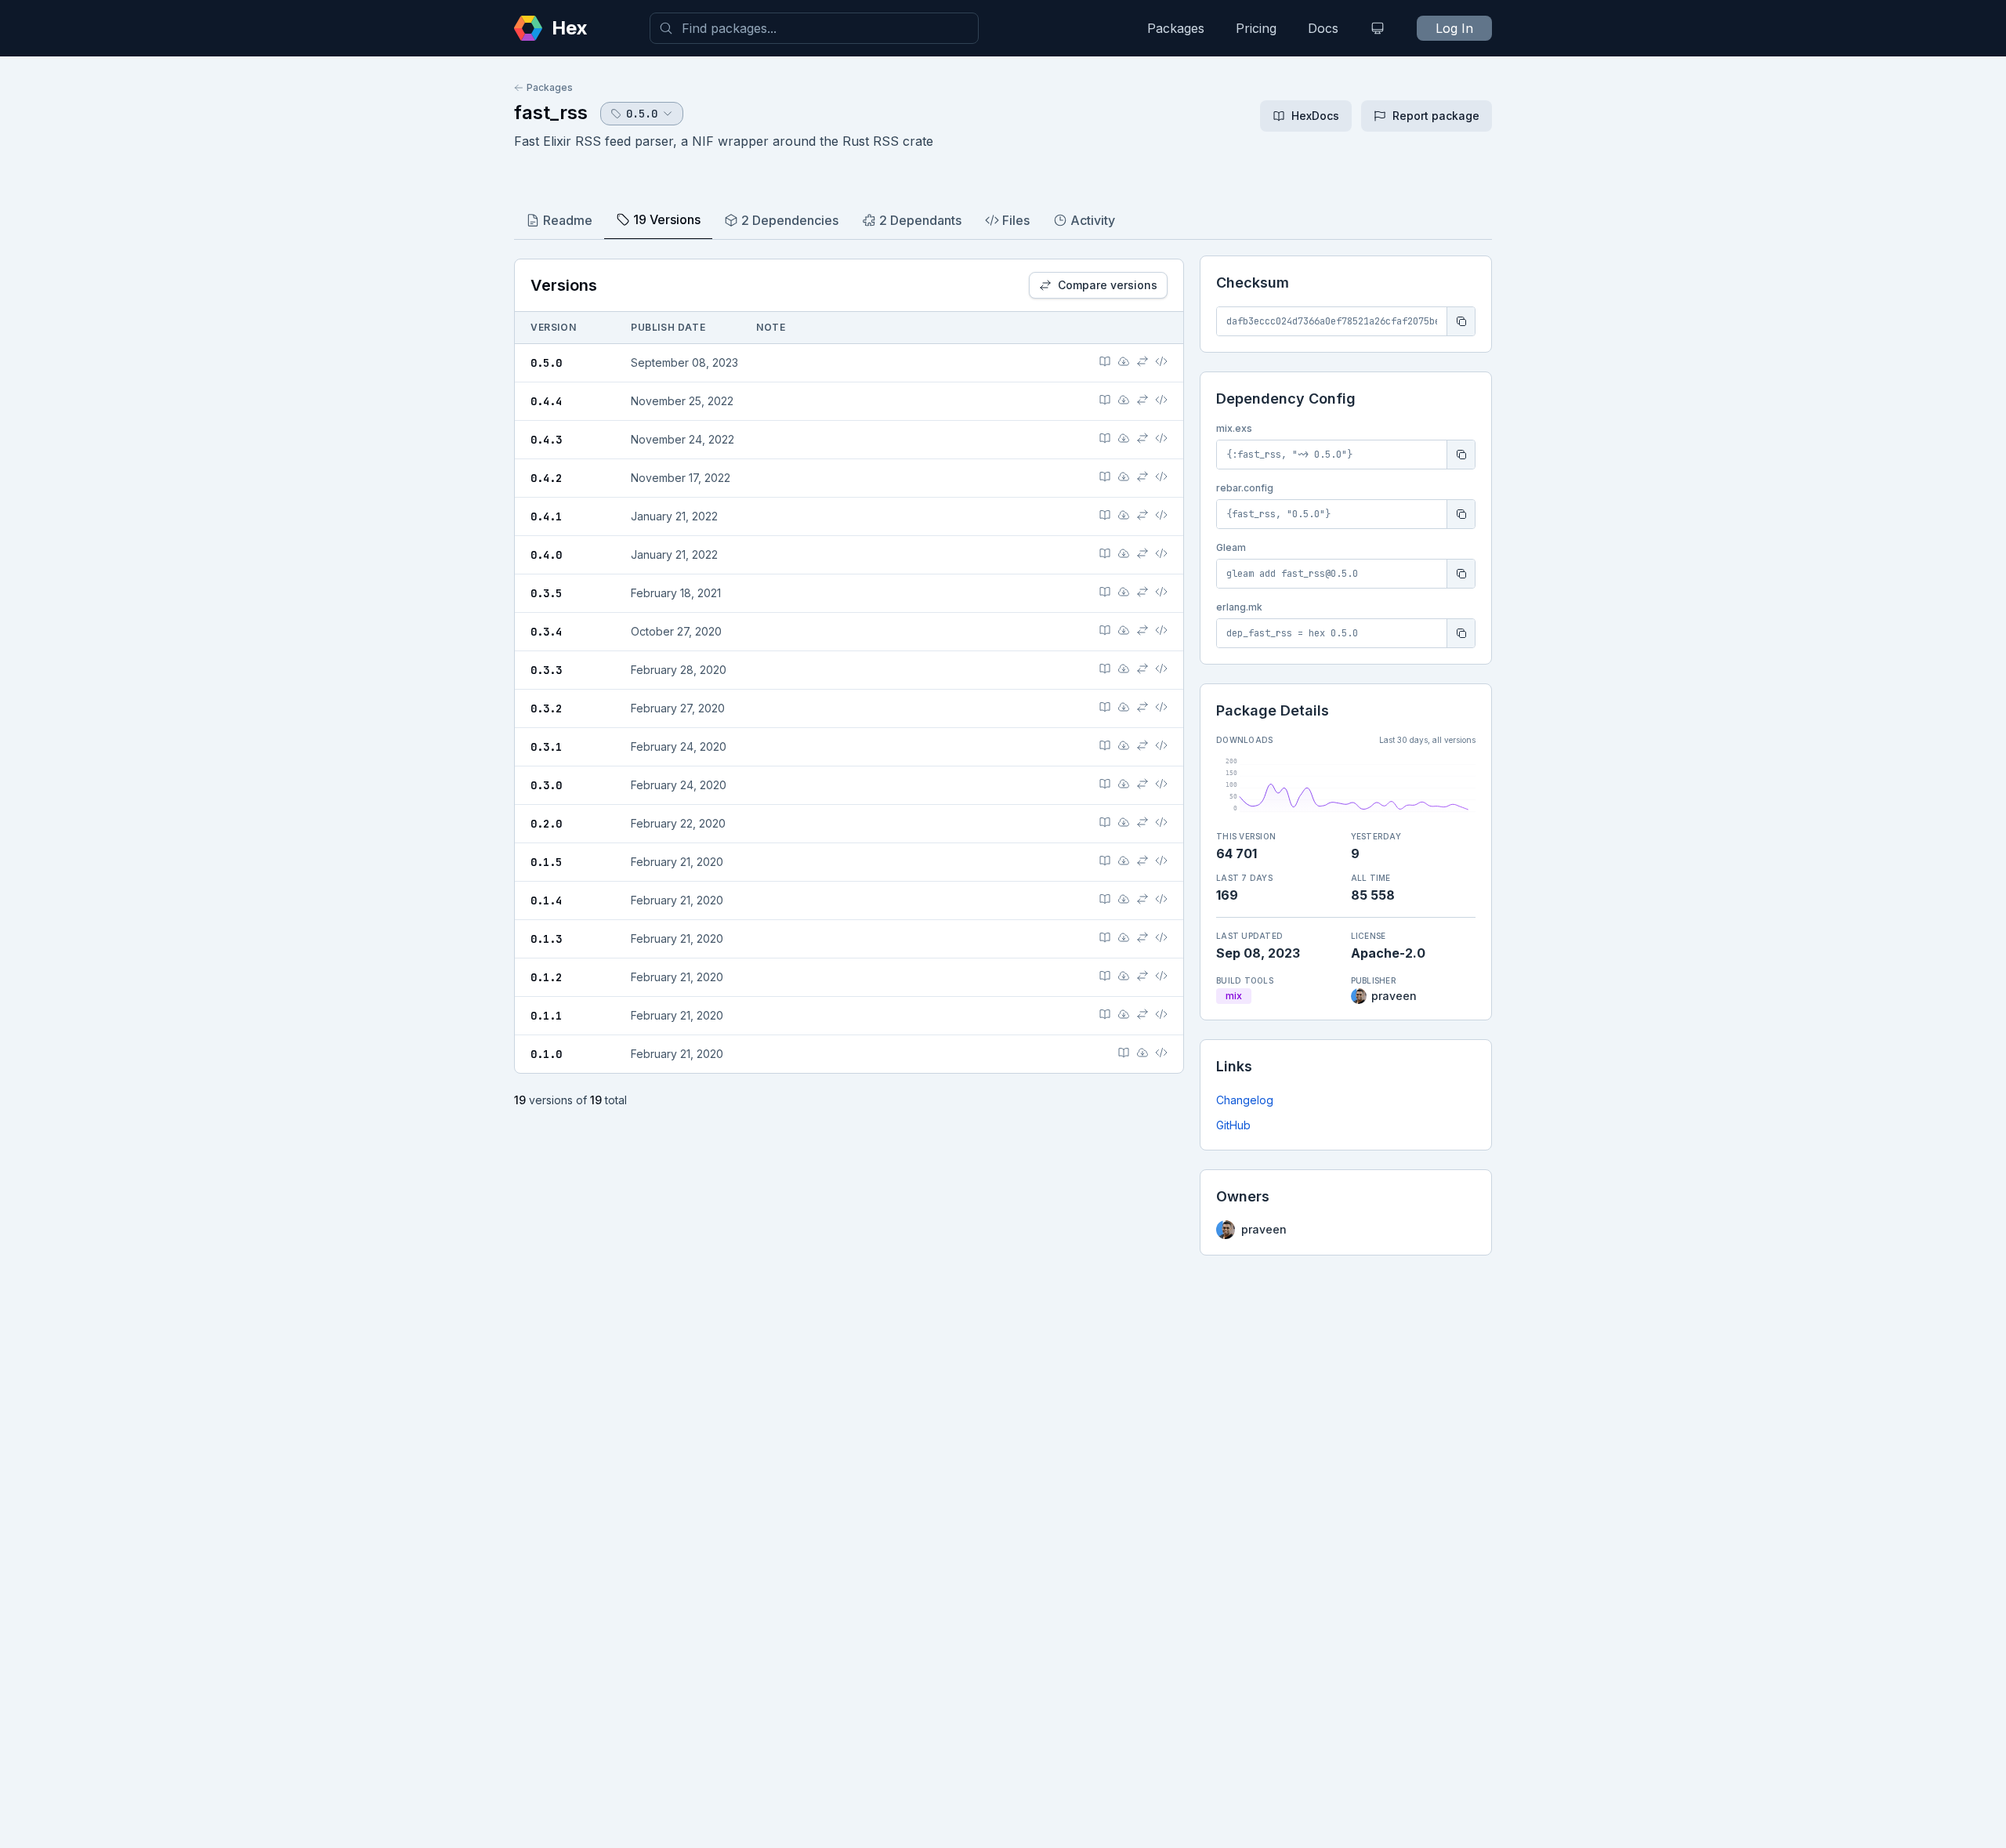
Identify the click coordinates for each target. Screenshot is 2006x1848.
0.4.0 (546, 555)
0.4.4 (546, 401)
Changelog (1245, 1100)
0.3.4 (546, 632)
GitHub (1233, 1125)
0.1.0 (546, 1054)
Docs (1323, 28)
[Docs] (1105, 361)
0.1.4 (546, 900)
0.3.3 (546, 670)
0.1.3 (546, 939)
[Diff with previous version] (1142, 361)
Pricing (1256, 28)
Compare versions (1108, 285)
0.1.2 (546, 977)
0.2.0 (546, 824)
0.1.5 (546, 862)
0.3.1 (546, 747)
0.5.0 (546, 363)
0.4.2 (546, 478)
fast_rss (551, 112)
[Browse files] (1161, 361)
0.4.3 (546, 440)
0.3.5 (546, 593)
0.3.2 (546, 708)
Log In (1454, 28)
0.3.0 (546, 785)
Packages (1176, 28)
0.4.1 (546, 516)
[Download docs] (1124, 361)
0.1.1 (546, 1016)
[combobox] (814, 28)
